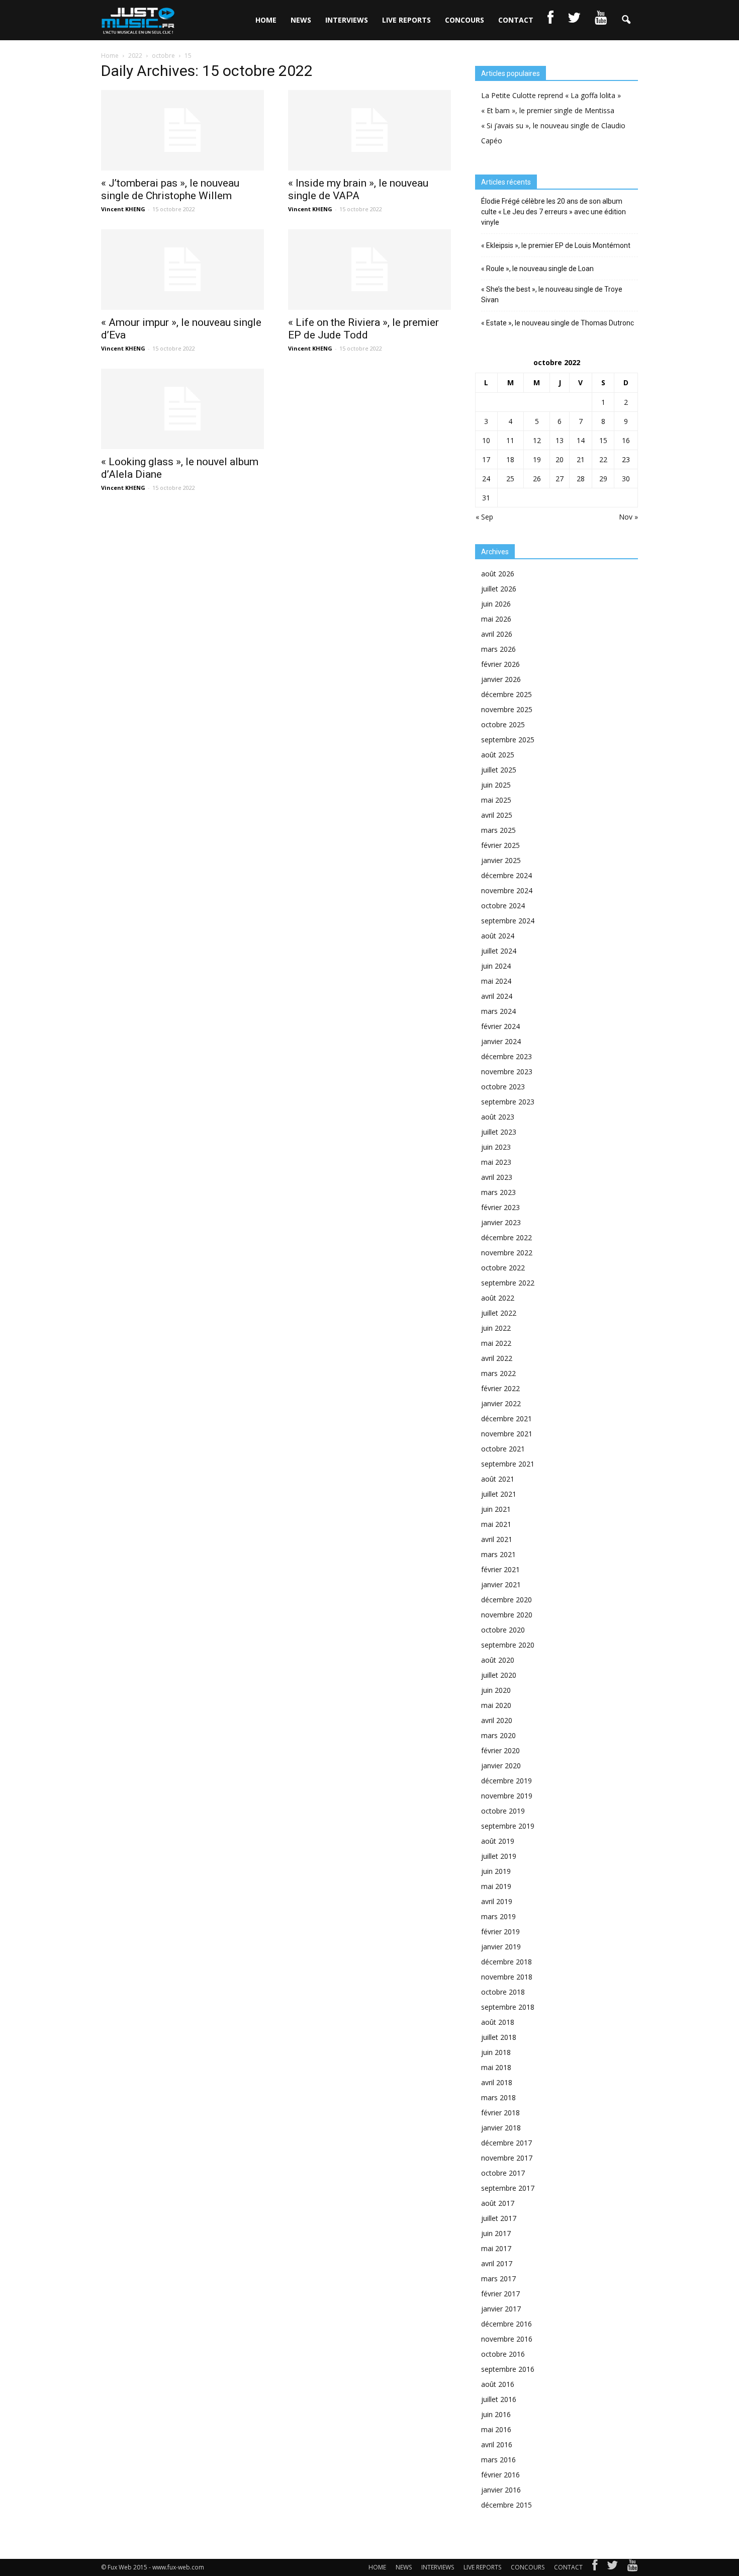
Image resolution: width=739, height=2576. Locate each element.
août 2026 (498, 574)
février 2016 (500, 2475)
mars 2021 (498, 1554)
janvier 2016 (501, 2490)
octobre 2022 (503, 1268)
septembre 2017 (508, 2188)
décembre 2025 (506, 694)
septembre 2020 (508, 1645)
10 (486, 440)
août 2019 (498, 1841)
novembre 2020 (507, 1615)
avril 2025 (497, 815)
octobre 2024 (503, 906)
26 (537, 479)
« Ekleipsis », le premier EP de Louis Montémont (556, 245)
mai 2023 (496, 1162)
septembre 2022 (508, 1283)
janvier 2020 (501, 1766)
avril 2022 (497, 1358)
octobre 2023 (503, 1087)
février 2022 (500, 1388)
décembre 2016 (506, 2324)
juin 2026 (496, 604)
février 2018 (500, 2113)
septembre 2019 (508, 1826)
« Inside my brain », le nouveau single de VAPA (358, 189)
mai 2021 (496, 1524)
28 (581, 479)
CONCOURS (465, 20)
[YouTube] (633, 2567)
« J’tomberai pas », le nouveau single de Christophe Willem (170, 189)
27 (560, 479)
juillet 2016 (499, 2399)
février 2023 (500, 1207)
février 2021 (500, 1569)
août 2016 (498, 2384)
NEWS (301, 20)
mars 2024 (498, 1011)
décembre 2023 (506, 1056)
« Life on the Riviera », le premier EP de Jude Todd (363, 329)
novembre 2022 (507, 1253)
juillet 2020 (499, 1675)
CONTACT (516, 20)
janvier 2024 (501, 1041)
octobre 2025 (503, 724)
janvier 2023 (501, 1222)
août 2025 (498, 755)
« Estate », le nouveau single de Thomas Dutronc (558, 323)
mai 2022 (496, 1343)
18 (510, 459)
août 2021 (498, 1479)
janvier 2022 (501, 1403)
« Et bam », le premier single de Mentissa (548, 110)
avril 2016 (497, 2444)
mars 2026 (498, 649)
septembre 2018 (508, 2007)
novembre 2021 (507, 1434)
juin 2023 (496, 1147)
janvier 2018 (501, 2128)
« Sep (484, 517)
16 (626, 440)
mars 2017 (498, 2279)
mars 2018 (498, 2097)
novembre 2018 (507, 1977)
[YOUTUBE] (601, 20)
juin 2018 (496, 2052)
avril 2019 (497, 1901)
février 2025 (500, 845)
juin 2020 (496, 1690)
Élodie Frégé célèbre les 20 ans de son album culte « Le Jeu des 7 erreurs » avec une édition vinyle (553, 212)
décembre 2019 (506, 1781)
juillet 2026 (499, 589)
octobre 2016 (503, 2354)
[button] (626, 20)
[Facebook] (595, 2567)
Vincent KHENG (123, 209)
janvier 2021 (501, 1584)
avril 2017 (497, 2263)
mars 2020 (498, 1735)
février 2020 (500, 1750)
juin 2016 (496, 2414)
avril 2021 (497, 1539)
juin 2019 (496, 1871)
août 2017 (498, 2203)
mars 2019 (498, 1916)
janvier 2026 (501, 679)
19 (537, 459)
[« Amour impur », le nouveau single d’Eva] (182, 270)
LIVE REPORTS (406, 20)
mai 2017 (496, 2248)
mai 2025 (496, 800)
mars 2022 (498, 1373)
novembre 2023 (507, 1071)
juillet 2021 (499, 1494)
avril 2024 (497, 996)
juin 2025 (496, 785)
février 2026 (500, 664)
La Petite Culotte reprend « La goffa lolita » (551, 95)
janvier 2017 (501, 2309)
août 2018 (498, 2022)
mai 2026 (496, 619)
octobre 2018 (503, 1992)
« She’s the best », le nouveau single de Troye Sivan (552, 294)
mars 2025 (498, 830)
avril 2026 (497, 634)
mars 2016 (498, 2460)
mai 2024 (496, 981)
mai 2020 (496, 1705)
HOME (266, 20)
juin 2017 (496, 2233)
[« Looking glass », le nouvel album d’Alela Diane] (182, 409)
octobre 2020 (503, 1630)
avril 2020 (497, 1720)
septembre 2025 (508, 740)
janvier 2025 (501, 860)
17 (486, 459)
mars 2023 (498, 1192)
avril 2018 (497, 2082)
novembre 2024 (507, 890)
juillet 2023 (499, 1132)
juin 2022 (496, 1328)
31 (486, 498)
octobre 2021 (503, 1449)
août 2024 (498, 936)
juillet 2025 (499, 770)
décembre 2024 (506, 875)
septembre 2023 (508, 1102)
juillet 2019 (499, 1856)
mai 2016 (496, 2429)
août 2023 (498, 1117)
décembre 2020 (506, 1600)
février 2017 (500, 2294)
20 (560, 459)
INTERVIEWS (347, 20)
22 (603, 459)
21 (581, 459)
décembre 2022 (506, 1237)
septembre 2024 (508, 921)
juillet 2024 (499, 951)
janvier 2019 (501, 1947)
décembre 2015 (506, 2505)
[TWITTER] (574, 20)
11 (510, 440)
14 (581, 440)
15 (603, 440)
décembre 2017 (506, 2143)
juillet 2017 (499, 2218)
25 (510, 479)
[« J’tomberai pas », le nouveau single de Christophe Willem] (182, 130)
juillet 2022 (499, 1313)
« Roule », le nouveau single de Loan (537, 269)
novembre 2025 (507, 709)
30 (626, 479)
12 (537, 440)
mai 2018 (496, 2067)
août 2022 (498, 1298)
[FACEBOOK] (550, 20)
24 (486, 479)
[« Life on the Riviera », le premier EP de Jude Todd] (369, 270)
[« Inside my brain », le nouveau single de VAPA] (369, 130)
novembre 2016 (507, 2339)
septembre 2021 (508, 1464)
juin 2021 (496, 1509)
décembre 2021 (506, 1419)
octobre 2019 (503, 1811)
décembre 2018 (506, 1962)
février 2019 (500, 1931)
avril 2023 (497, 1177)
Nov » (628, 517)
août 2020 (498, 1660)
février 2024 (500, 1026)
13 (560, 440)
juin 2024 (496, 966)
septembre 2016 (508, 2369)
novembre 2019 (507, 1796)
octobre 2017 (503, 2173)
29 (603, 479)
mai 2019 (496, 1886)
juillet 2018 (499, 2037)
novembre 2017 (507, 2158)
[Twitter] (612, 2567)
